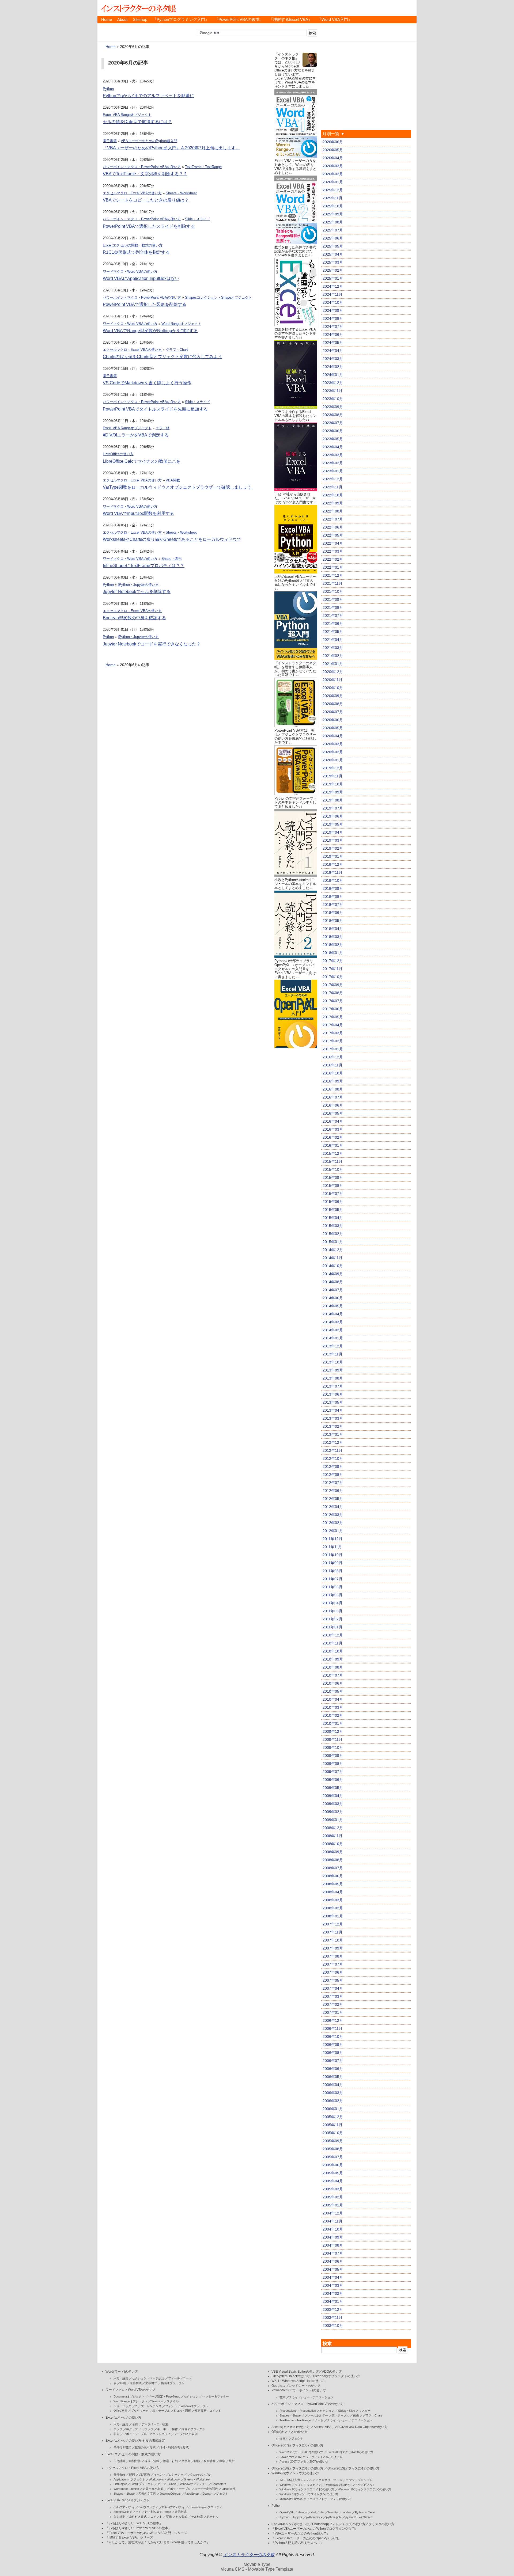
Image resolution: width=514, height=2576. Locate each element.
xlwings (302, 2512)
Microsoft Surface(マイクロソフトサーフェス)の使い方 (316, 2499)
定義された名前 (153, 2489)
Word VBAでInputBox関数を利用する (138, 513)
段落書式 (136, 2383)
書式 (282, 2397)
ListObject (120, 2484)
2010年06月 (333, 1683)
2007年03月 (333, 1996)
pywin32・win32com (359, 2517)
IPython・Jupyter (291, 2517)
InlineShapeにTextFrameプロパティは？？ (144, 566)
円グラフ (148, 2429)
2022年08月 (333, 511)
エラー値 (162, 428)
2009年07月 (333, 1772)
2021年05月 (333, 632)
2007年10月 (333, 1940)
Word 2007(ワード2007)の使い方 (301, 2452)
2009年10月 (333, 1747)
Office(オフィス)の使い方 (290, 2432)
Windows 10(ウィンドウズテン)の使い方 (364, 2489)
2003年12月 (333, 2309)
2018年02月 (333, 945)
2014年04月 (333, 1314)
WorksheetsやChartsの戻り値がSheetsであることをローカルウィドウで (172, 539)
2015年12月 (333, 1153)
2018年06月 (333, 913)
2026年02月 (333, 174)
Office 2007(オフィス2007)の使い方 (297, 2445)
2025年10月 (333, 206)
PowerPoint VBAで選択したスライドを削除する (149, 226)
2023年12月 (333, 383)
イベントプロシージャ (169, 2475)
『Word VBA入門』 (335, 20)
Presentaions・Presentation (298, 2411)
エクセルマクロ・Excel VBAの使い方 (132, 193)
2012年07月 (333, 1483)
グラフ (118, 2429)
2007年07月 (333, 1964)
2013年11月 (332, 1354)
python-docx (314, 2517)
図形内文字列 (147, 2494)
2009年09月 (333, 1756)
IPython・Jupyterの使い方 (138, 585)
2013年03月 (333, 1418)
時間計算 (135, 2461)
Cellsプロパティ (124, 2507)
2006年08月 (333, 2053)
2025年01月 (333, 278)
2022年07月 (333, 519)
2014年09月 (333, 1274)
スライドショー (337, 2420)
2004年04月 (333, 2277)
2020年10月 (333, 688)
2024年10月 (333, 302)
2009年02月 (333, 1812)
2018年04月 (333, 929)
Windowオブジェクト (195, 2406)
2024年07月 (333, 326)
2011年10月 (332, 1555)
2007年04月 (333, 1988)
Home (107, 20)
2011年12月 (332, 1539)
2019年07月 (333, 808)
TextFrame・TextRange (203, 167)
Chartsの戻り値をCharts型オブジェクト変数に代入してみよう (162, 357)
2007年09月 (333, 1948)
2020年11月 (332, 680)
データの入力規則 (186, 2434)
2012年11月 (332, 1450)
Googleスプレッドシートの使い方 (296, 2386)
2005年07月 (333, 2157)
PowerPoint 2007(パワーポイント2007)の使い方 (311, 2457)
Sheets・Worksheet (181, 193)
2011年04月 (332, 1603)
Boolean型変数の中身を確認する (134, 618)
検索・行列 (170, 2461)
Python (108, 89)
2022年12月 (333, 479)
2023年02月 (333, 463)
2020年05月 (333, 728)
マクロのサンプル (199, 2475)
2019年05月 (333, 824)
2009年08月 (333, 1764)
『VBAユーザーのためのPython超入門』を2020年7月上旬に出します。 (171, 148)
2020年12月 (333, 672)
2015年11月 (332, 1161)
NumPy (333, 2512)
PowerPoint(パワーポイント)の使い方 (299, 2390)
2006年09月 (333, 2045)
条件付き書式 (122, 2447)
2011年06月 (332, 1587)
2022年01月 (333, 567)
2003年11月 (332, 2317)
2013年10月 (333, 1362)
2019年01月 (333, 856)
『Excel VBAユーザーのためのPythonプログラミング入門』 (315, 2529)
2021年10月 (333, 591)
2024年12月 (333, 286)
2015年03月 (333, 1226)
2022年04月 (333, 543)
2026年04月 (333, 158)
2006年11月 (332, 2028)
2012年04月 (333, 1507)
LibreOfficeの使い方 (118, 454)
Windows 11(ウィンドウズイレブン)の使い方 (309, 2494)
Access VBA (322, 2427)
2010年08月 (333, 1667)
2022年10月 (333, 495)
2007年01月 (333, 2012)
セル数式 (182, 2517)
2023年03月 (333, 455)
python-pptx (334, 2517)
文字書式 (151, 2383)
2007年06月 (333, 1972)
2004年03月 (333, 2285)
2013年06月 (333, 1394)
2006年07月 (333, 2061)
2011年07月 (332, 1579)
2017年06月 (333, 1009)
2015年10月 (333, 1169)
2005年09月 (333, 2141)
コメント (156, 2517)
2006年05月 (333, 2077)
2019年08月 (333, 800)
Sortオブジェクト (142, 2484)
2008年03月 (333, 1900)
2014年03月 (333, 1322)
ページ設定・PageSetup (164, 2396)
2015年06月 (333, 1202)
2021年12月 (333, 575)
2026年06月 (333, 142)
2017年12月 (333, 961)
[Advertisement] (296, 1130)
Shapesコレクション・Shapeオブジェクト (218, 297)
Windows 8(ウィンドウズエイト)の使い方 (307, 2489)
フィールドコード (180, 2378)
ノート (319, 2420)
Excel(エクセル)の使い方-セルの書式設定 (135, 2441)
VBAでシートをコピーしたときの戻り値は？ (146, 200)
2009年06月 (333, 1780)
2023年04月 (333, 447)
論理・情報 (152, 2461)
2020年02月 (333, 752)
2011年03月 (332, 1611)
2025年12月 (333, 190)
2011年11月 (332, 1547)
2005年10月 (333, 2133)
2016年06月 (333, 1105)
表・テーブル (161, 2411)
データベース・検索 (155, 2424)
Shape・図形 (172, 559)
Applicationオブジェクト (129, 2479)
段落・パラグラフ (125, 2406)
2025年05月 (333, 246)
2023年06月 (333, 431)
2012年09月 (333, 1466)
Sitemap (140, 20)
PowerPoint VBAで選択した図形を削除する (145, 304)
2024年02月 (333, 367)
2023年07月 (333, 423)
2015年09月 (333, 1177)
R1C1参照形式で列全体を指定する (136, 252)
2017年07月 (333, 1001)
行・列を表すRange (158, 2512)
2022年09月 (333, 503)
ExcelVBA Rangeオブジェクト (128, 2500)
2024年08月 (333, 318)
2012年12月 (333, 1442)
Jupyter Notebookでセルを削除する (137, 592)
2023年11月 (332, 391)
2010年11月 (332, 1643)
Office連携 (120, 2411)
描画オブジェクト (173, 2383)
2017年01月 (333, 1049)
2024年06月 (333, 335)
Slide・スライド (198, 219)
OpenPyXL (287, 2512)
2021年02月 (333, 656)
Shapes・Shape (124, 2494)
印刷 (123, 2383)
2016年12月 (333, 1057)
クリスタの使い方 (381, 2524)
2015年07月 (333, 1194)
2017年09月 (333, 985)
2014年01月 (333, 1338)
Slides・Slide (347, 2411)
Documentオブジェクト (129, 2396)
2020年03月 (333, 744)
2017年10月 (333, 977)
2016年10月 (333, 1073)
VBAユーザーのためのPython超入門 (149, 141)
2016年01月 (333, 1145)
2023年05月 (333, 439)
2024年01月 (333, 375)
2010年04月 (333, 1699)
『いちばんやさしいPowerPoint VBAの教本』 (138, 2528)
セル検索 (197, 2517)
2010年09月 (333, 1659)
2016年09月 (333, 1081)
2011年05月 (332, 1595)
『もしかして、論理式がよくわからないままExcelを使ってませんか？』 (158, 2542)
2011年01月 (332, 1627)
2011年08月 (332, 1571)
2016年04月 (333, 1121)
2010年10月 (333, 1651)
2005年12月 (333, 2117)
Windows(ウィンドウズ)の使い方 (295, 2473)
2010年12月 (333, 1635)
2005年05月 (333, 2173)
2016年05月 (333, 1113)
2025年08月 (333, 222)
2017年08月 (333, 993)
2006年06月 (333, 2069)
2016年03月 (333, 1129)
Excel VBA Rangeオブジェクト (127, 115)
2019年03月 (333, 840)
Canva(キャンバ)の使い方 (290, 2524)
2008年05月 (333, 1884)
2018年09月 (333, 888)
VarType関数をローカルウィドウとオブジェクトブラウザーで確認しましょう (177, 487)
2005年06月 (333, 2165)
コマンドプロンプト (359, 2480)
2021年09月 (333, 599)
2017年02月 (333, 1041)
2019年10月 (333, 784)
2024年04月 (333, 351)
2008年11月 (332, 1836)
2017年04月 (333, 1025)
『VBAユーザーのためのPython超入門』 (301, 2533)
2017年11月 (332, 969)
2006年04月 (333, 2085)
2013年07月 (333, 1386)
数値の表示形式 (145, 2447)
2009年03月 (333, 1804)
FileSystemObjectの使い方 (291, 2376)
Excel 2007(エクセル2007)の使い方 (350, 2452)
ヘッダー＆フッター (216, 2396)
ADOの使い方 (332, 2372)
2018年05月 (333, 921)
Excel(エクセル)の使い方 (123, 2418)
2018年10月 (333, 880)
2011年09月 (332, 1563)
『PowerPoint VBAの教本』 (239, 20)
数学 (222, 2461)
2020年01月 (333, 760)
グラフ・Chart (177, 350)
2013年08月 (333, 1378)
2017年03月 (333, 1033)
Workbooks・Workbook (165, 2479)
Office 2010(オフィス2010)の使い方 (297, 2468)
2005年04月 (333, 2181)
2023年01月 (333, 471)
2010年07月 (333, 1675)
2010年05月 (333, 1691)
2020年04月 (333, 736)
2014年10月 (333, 1266)
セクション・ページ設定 (148, 2378)
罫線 (169, 2517)
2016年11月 (332, 1065)
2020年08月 (333, 704)
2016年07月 (333, 1097)
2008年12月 (333, 1828)
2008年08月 (333, 1860)
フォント (171, 2406)
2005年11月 (332, 2125)
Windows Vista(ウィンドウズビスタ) (350, 2485)
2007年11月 (332, 1932)
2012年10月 (333, 1458)
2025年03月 (333, 262)
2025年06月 (333, 238)
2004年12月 (333, 2213)
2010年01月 (333, 1723)
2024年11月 (332, 294)
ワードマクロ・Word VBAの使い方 (130, 271)
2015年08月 (333, 1186)
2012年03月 (333, 1515)
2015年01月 (333, 1242)
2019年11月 (332, 776)
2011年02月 (332, 1619)
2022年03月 (333, 551)
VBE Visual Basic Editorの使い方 (295, 2372)
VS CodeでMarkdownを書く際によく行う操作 (147, 383)
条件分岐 (119, 2475)
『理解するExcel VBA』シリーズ (129, 2537)
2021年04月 (333, 640)
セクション (191, 2396)
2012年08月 (333, 1475)
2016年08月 (333, 1089)
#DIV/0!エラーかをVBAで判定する (136, 435)
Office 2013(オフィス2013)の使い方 (353, 2468)
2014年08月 (333, 1282)
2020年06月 (333, 720)
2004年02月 (333, 2293)
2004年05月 (333, 2269)
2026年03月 (333, 166)
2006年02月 (333, 2101)
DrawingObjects (170, 2494)
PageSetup (192, 2494)
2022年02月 (333, 559)
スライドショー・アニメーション (311, 2397)
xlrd (313, 2512)
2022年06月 (333, 527)
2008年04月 (333, 1892)
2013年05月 (333, 1402)
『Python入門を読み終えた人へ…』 (297, 2543)
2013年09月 (333, 1370)
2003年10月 (333, 2326)
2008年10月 (333, 1844)
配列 (132, 2475)
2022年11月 (332, 487)
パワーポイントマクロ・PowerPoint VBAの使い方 (142, 167)
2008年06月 (333, 1876)
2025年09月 (333, 214)
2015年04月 (333, 1218)
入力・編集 (121, 2378)
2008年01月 (333, 1916)
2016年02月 (333, 1137)
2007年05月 (333, 1980)
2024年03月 (333, 359)
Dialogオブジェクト (215, 2494)
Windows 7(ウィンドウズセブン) (301, 2485)
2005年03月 (333, 2189)
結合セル (213, 2517)
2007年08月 (333, 1956)
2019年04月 (333, 832)
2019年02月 (333, 848)
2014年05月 (333, 1306)
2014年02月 (333, 1330)
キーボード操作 (167, 2429)
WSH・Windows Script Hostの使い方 (298, 2381)
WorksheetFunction (126, 2489)
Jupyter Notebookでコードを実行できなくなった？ (152, 644)
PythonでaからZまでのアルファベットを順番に (148, 96)
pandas (346, 2512)
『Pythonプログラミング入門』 (181, 20)
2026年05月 (333, 150)
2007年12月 (333, 1924)
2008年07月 (333, 1868)
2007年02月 (333, 2004)
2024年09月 (333, 310)
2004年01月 (333, 2301)
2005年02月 (333, 2197)
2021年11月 (332, 583)
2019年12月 (333, 768)
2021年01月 (333, 664)
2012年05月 (333, 1499)
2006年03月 (333, 2093)
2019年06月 (333, 816)
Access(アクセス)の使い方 (291, 2427)
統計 (232, 2461)
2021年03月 (333, 648)
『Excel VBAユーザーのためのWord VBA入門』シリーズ (146, 2533)
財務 (197, 2461)
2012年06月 (333, 1491)
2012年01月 (333, 1531)
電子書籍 (110, 141)
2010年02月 (333, 1715)
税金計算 (210, 2461)
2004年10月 (333, 2229)
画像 (356, 2415)
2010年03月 (333, 1707)
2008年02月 (333, 1908)
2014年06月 (333, 1298)
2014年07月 (333, 1290)
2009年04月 (333, 1796)
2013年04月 (333, 1410)
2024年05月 (333, 343)
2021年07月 (333, 615)
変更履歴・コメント (208, 2411)
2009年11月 (332, 1739)
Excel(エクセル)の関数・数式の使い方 (133, 245)
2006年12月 (333, 2020)
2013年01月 (333, 1434)
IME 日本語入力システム (296, 2480)
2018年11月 (332, 872)
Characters (219, 2484)
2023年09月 (333, 407)
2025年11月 (332, 198)
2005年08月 (333, 2149)
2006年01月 (333, 2109)
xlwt (322, 2512)
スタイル (173, 2401)
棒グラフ (132, 2429)
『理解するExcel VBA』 (291, 20)
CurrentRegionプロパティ (205, 2507)
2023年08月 (333, 415)
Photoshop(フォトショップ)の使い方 (339, 2524)
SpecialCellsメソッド (127, 2512)
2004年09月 (333, 2237)
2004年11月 (332, 2221)
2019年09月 (333, 792)
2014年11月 (332, 1258)
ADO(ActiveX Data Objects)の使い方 (361, 2427)
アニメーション (362, 2420)
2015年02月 (333, 1234)
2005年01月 (333, 2205)
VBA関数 (173, 480)
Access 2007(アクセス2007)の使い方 (304, 2461)
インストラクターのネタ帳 (138, 8)
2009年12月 (333, 1731)
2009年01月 (333, 1820)
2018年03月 (333, 937)
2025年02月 (333, 270)
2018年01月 (333, 953)
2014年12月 (333, 1250)
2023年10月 (333, 399)
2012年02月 (333, 1523)
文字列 (186, 2461)
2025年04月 (333, 254)
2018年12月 (333, 864)
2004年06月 (333, 2261)
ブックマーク (140, 2411)
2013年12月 (333, 1346)
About (122, 20)
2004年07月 (333, 2253)
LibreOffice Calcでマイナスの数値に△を (142, 461)
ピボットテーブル (179, 2489)
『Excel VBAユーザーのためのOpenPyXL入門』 (306, 2538)
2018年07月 (333, 905)
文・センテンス (151, 2406)
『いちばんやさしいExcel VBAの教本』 (134, 2523)
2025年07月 (333, 230)
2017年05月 (333, 1017)
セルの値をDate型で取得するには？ (137, 122)
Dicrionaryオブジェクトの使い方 (337, 2376)
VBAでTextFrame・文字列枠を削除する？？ (145, 174)
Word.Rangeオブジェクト (181, 324)
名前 (135, 2424)
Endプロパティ (148, 2507)
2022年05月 (333, 535)
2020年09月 (333, 696)
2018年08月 (333, 896)
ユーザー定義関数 (206, 2489)
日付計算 (119, 2461)
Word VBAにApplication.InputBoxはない (141, 278)
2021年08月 (333, 607)
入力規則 (119, 2517)
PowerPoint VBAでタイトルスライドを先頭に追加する (155, 409)
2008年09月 (333, 1852)
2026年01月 (333, 182)
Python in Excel (365, 2512)
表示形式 (181, 2512)
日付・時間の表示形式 (174, 2447)
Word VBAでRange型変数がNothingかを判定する (150, 331)
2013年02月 (333, 1426)
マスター (365, 2411)
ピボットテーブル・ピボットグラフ (147, 2434)
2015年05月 (333, 1210)
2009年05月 (333, 1788)
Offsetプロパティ (173, 2507)
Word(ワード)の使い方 (122, 2372)
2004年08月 (333, 2245)
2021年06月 (333, 624)
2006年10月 (333, 2037)
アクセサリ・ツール (329, 2480)
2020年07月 (333, 712)
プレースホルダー (316, 2415)
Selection (157, 2401)
